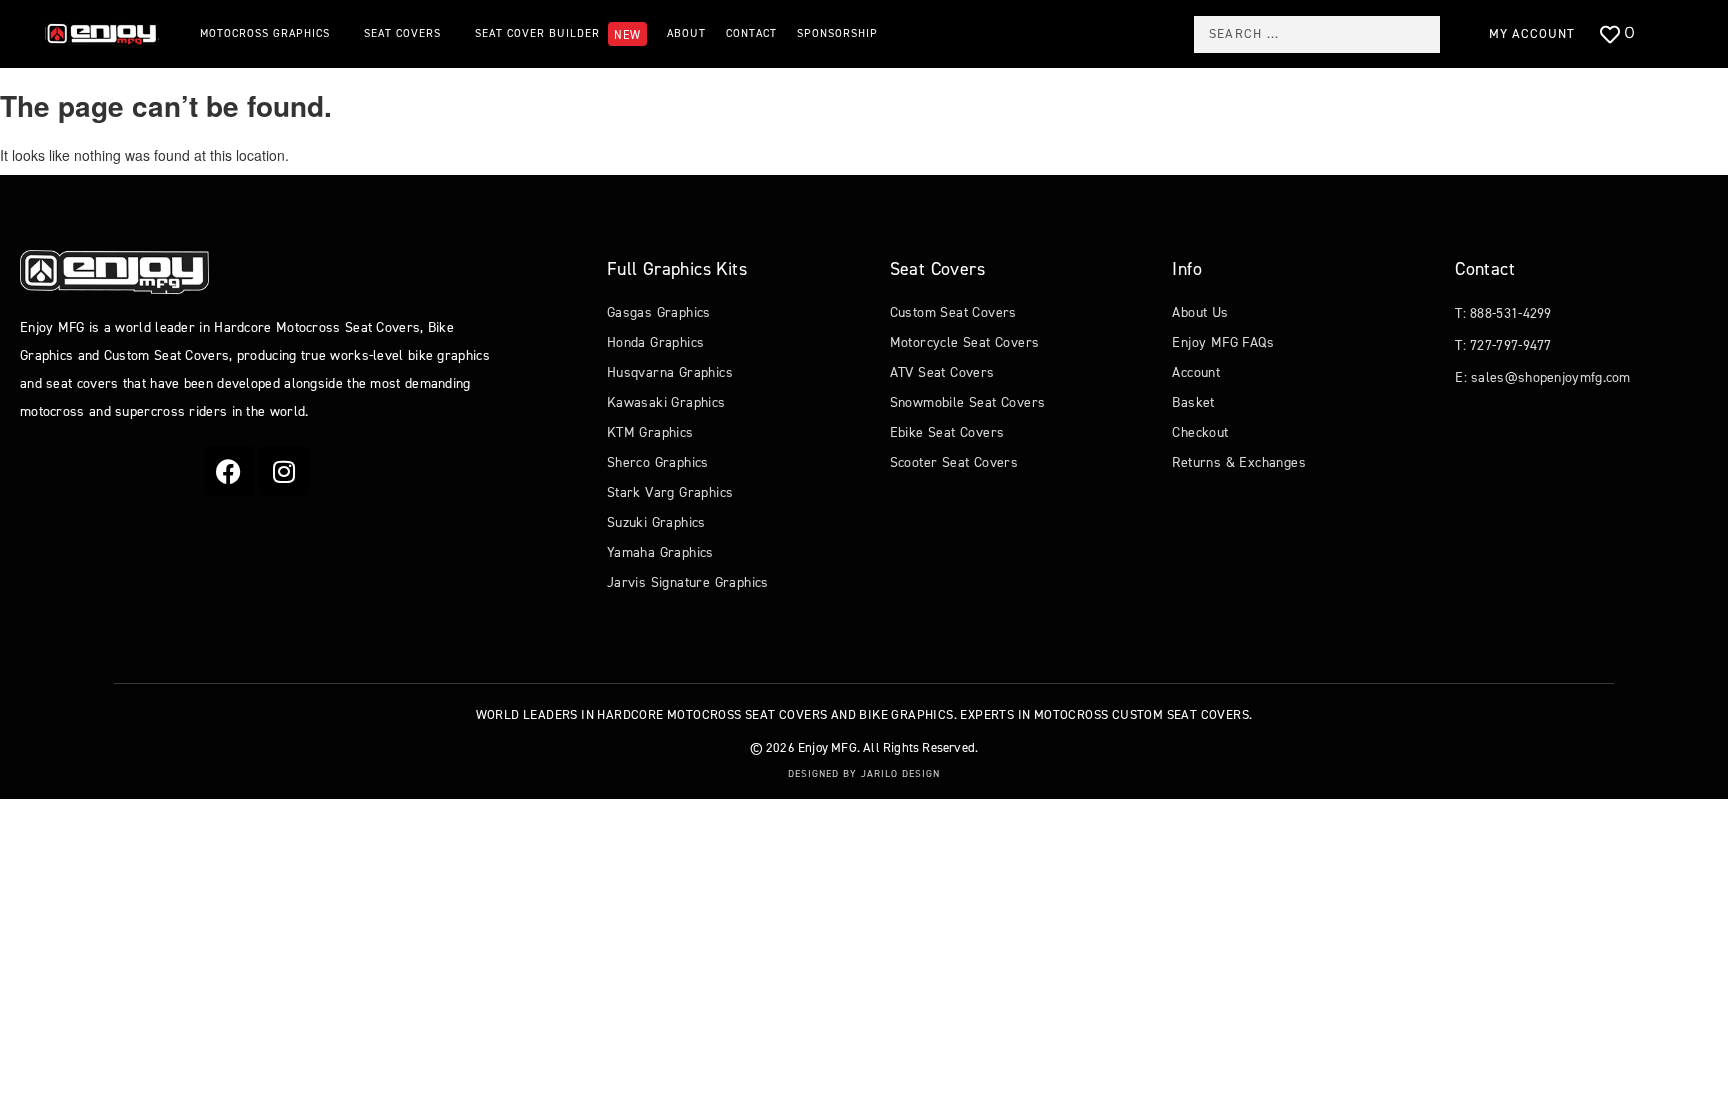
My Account (1532, 33)
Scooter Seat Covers (954, 462)
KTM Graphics (650, 432)
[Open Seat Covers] (450, 34)
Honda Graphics (656, 342)
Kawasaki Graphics (666, 402)
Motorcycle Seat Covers (965, 342)
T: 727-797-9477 (1503, 345)
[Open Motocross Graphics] (339, 34)
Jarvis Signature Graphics (688, 582)
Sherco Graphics (658, 462)
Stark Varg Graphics (670, 492)
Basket (1193, 402)
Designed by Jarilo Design (864, 773)
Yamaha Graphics (660, 552)
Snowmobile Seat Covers (968, 402)
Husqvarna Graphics (670, 372)
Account (1196, 372)
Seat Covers (937, 269)
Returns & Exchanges (1239, 462)
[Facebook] (229, 471)
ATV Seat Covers (942, 372)
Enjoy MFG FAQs (1223, 342)
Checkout (1200, 432)
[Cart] (1672, 36)
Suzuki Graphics (656, 522)
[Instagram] (284, 471)
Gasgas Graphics (659, 312)
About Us (1200, 312)
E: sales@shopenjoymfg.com (1543, 377)
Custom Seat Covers (953, 312)
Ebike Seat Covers (947, 432)
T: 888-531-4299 (1503, 313)
